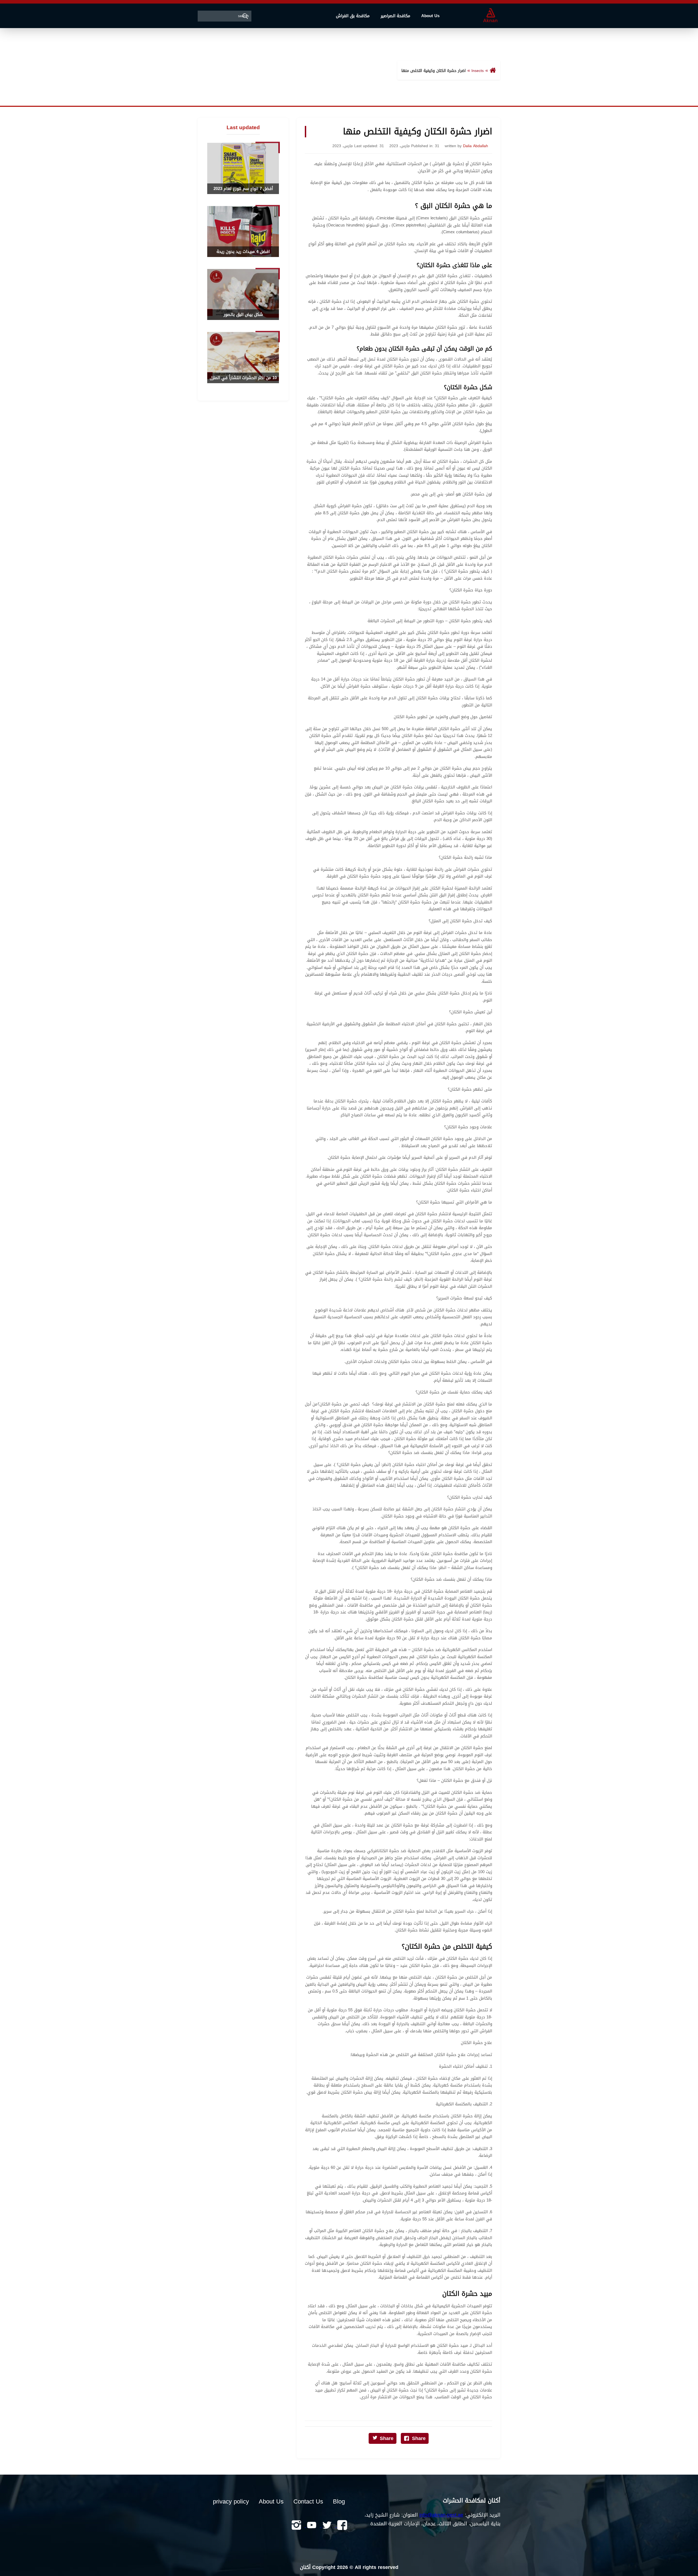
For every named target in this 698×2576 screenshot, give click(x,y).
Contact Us (308, 2502)
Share (419, 2438)
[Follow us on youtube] (311, 2526)
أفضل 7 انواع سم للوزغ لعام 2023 (243, 189)
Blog (339, 2502)
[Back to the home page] (493, 71)
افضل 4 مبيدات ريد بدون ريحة (243, 252)
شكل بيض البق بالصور (243, 315)
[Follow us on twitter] (326, 2526)
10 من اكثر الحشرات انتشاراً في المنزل (243, 378)
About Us (430, 16)
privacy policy (231, 2502)
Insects (478, 71)
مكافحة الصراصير (395, 16)
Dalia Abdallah (476, 146)
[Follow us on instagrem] (296, 2526)
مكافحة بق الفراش (353, 16)
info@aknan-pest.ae (441, 2515)
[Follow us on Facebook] (341, 2526)
